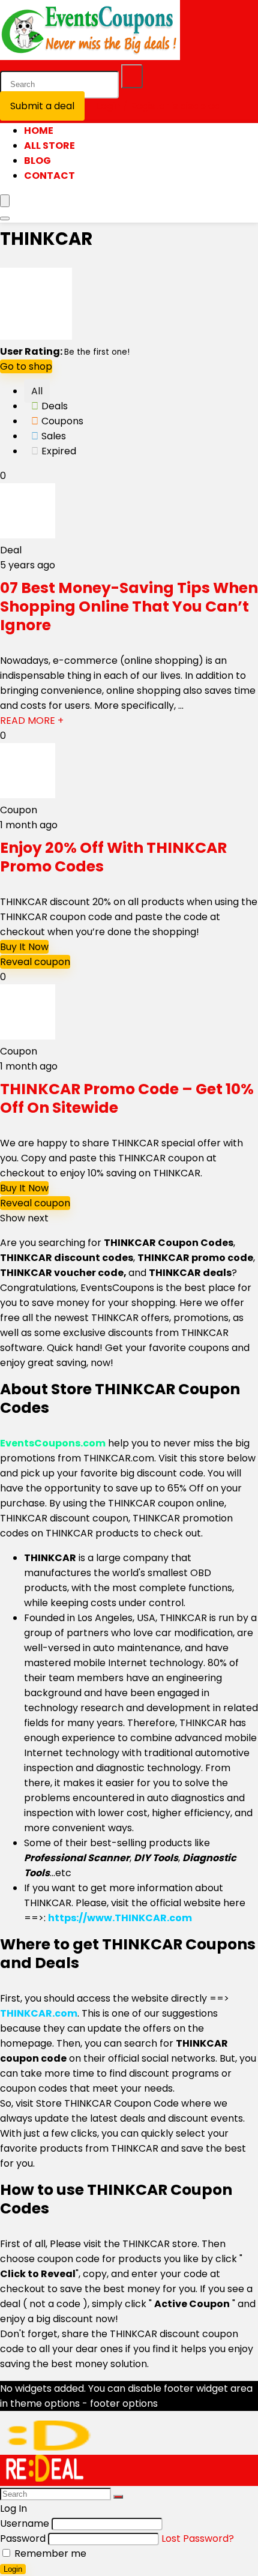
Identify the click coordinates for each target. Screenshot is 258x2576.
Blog (37, 161)
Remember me (49, 2553)
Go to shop (26, 366)
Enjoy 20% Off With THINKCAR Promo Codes (113, 857)
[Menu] (5, 201)
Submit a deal (42, 106)
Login (13, 2569)
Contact (49, 176)
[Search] (132, 76)
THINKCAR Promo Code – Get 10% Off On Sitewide (127, 1098)
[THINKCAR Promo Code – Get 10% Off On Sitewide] (28, 1036)
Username (25, 2523)
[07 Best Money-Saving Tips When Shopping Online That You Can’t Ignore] (28, 535)
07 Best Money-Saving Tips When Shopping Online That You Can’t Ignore (129, 606)
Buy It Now (24, 947)
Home (39, 131)
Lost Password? (198, 2538)
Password (23, 2538)
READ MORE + (32, 721)
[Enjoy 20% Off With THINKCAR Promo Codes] (28, 795)
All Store (49, 146)
